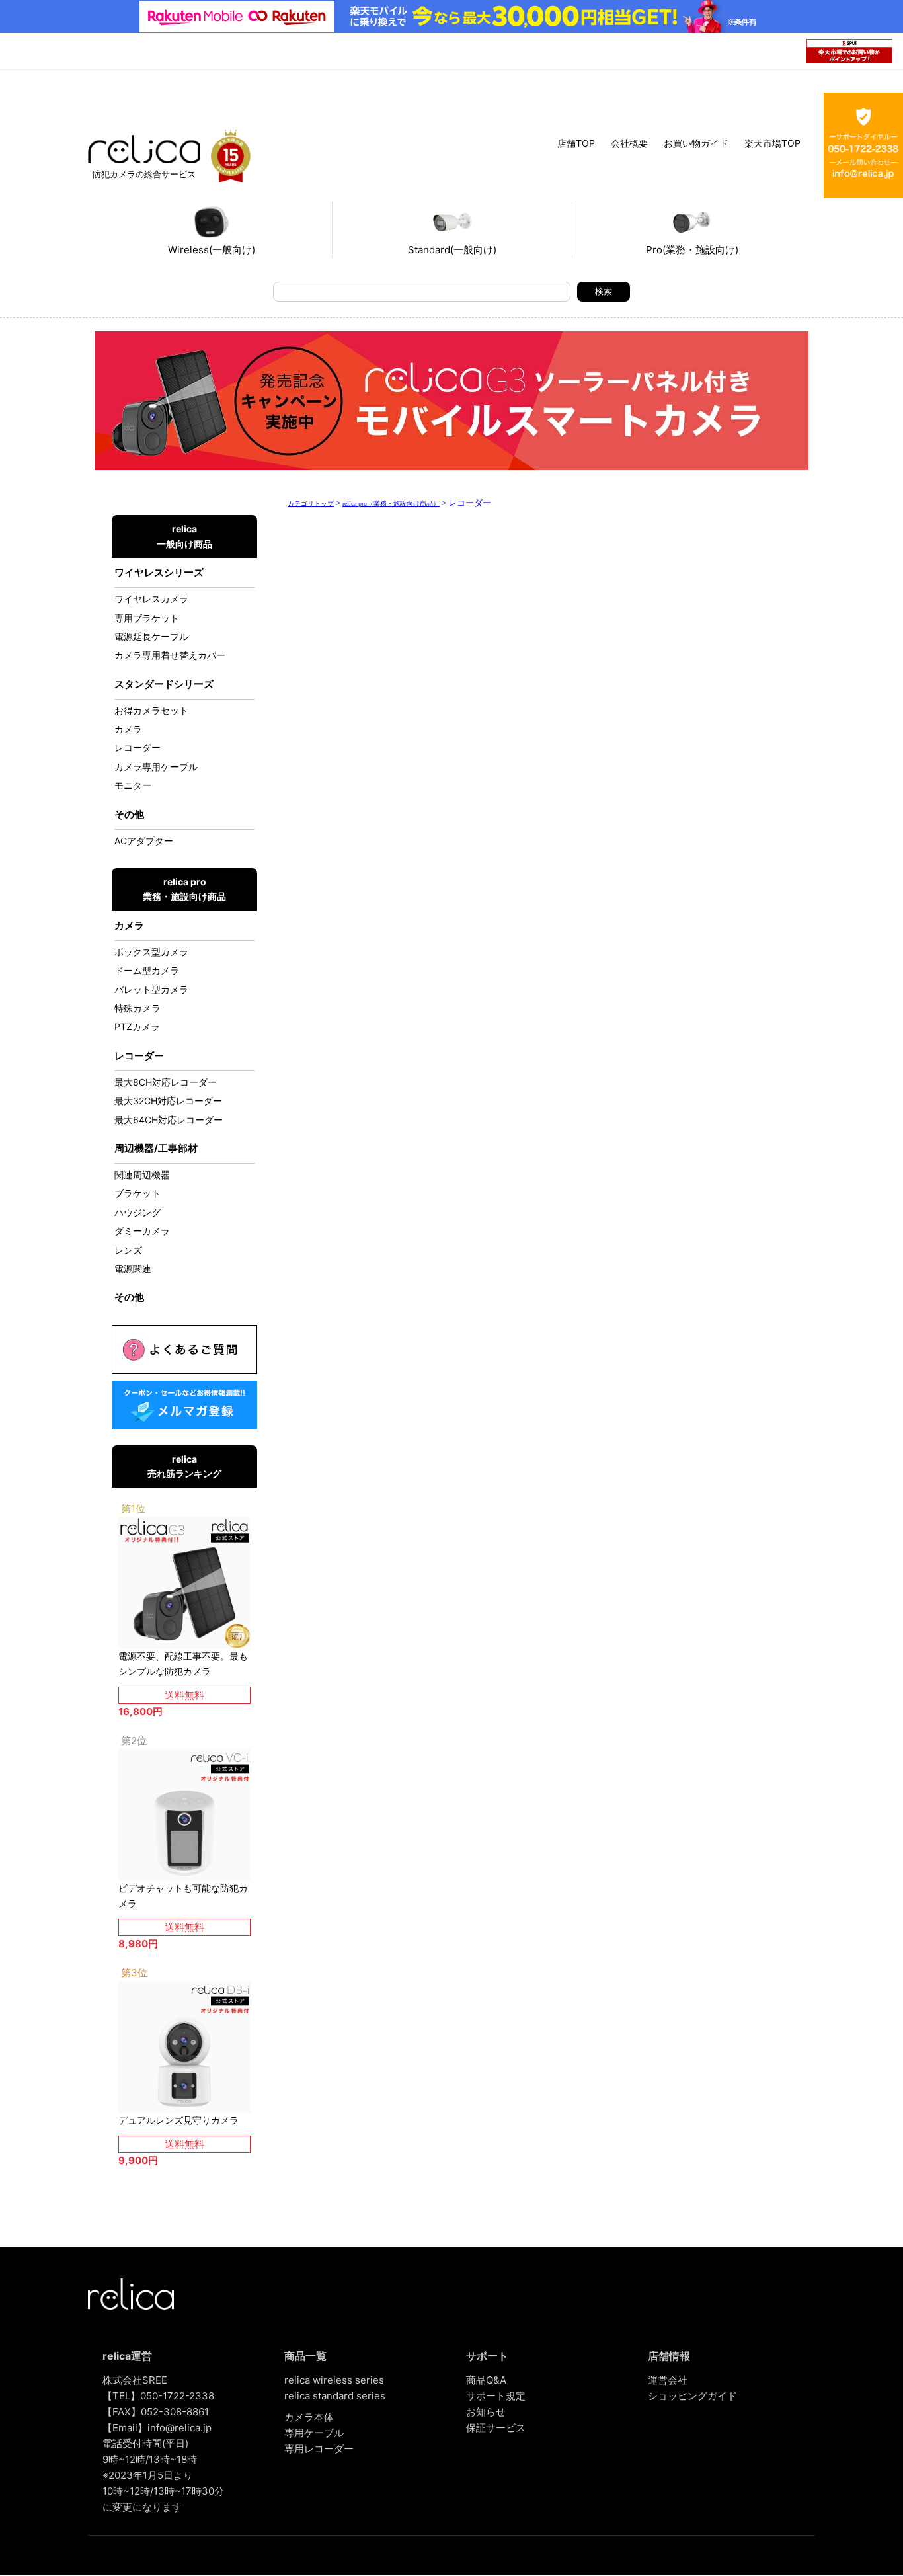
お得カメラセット (151, 710)
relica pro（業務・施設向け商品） (391, 503)
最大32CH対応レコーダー (168, 1101)
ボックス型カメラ (151, 952)
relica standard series (335, 2396)
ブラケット (137, 1193)
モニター (133, 785)
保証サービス (496, 2428)
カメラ (128, 729)
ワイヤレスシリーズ (159, 572)
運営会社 (668, 2380)
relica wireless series (334, 2380)
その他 (129, 814)
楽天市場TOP (772, 143)
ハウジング (137, 1212)
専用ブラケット (147, 618)
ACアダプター (144, 841)
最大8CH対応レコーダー (166, 1082)
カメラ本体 (309, 2417)
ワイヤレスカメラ (151, 599)
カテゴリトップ (311, 503)
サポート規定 (496, 2396)
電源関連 (133, 1268)
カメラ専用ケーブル (156, 767)
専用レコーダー (319, 2449)
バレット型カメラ (151, 989)
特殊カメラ (137, 1008)
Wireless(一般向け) (212, 250)
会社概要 (629, 143)
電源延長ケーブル (151, 636)
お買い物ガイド (696, 143)
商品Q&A (486, 2380)
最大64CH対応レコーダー (169, 1120)
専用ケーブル (314, 2433)
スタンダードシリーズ (164, 684)
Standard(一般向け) (452, 250)
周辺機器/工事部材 (156, 1148)
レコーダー (137, 747)
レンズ (128, 1250)
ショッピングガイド (692, 2396)
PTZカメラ (137, 1026)
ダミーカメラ (142, 1231)
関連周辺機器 (142, 1175)
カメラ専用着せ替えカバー (170, 655)
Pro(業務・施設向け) (692, 250)
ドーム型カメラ (147, 970)
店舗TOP (576, 143)
